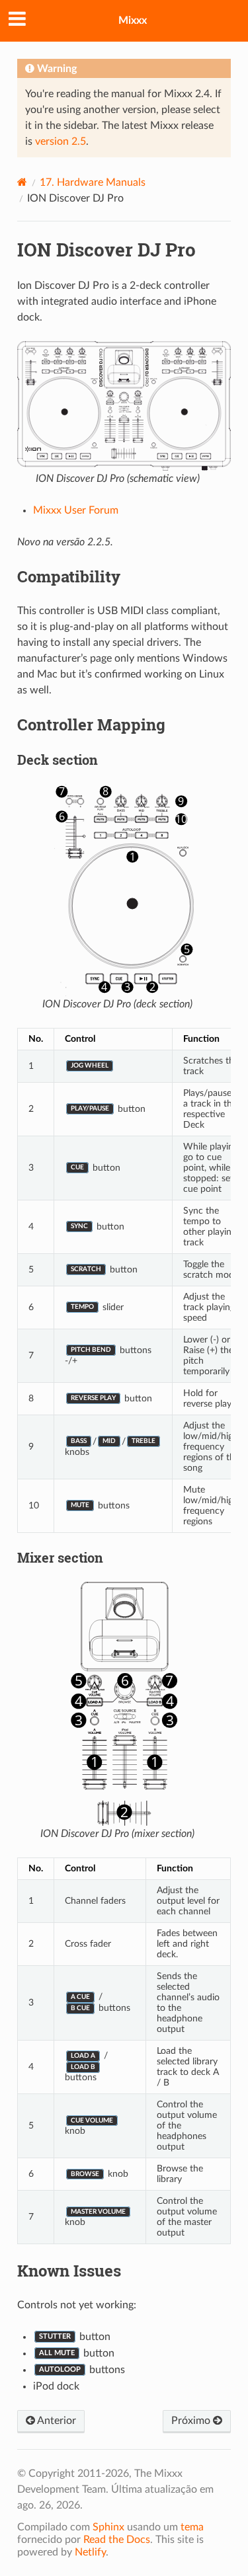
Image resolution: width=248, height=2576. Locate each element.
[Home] (22, 182)
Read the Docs (117, 2540)
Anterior (56, 2421)
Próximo (192, 2421)
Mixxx (133, 20)
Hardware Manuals (93, 182)
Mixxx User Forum (76, 510)
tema (192, 2527)
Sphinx (108, 2527)
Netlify (90, 2552)
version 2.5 (61, 141)
